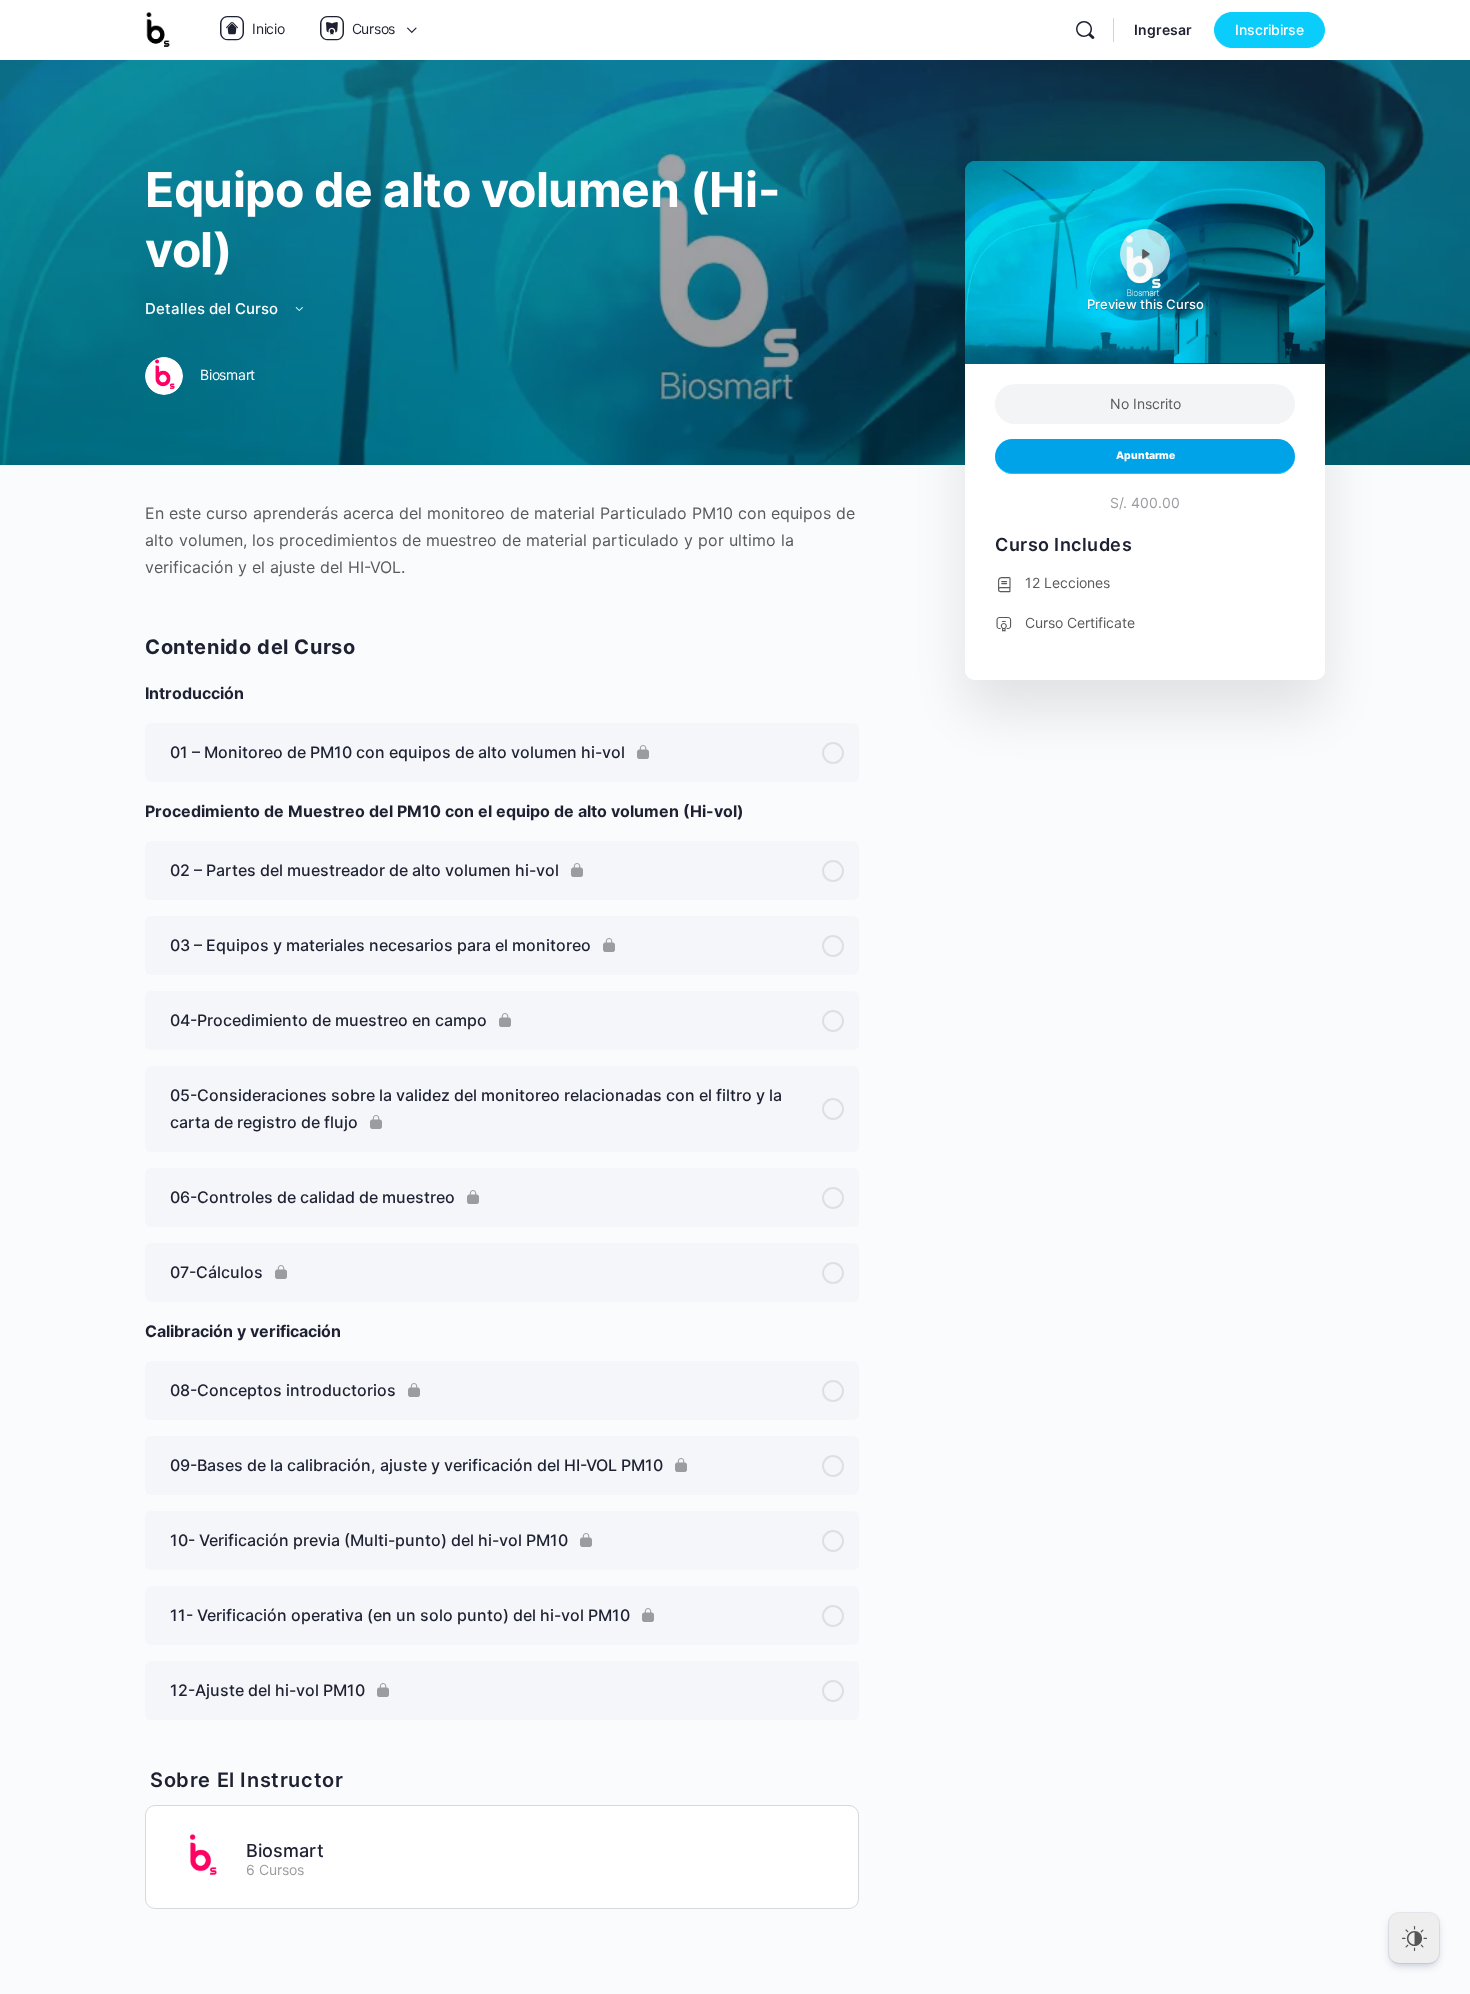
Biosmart (285, 1850)
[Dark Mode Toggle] (1414, 1938)
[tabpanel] (502, 540)
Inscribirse (1269, 29)
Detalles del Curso (213, 308)
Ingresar (1163, 29)
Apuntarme (1145, 455)
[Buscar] (1085, 30)
